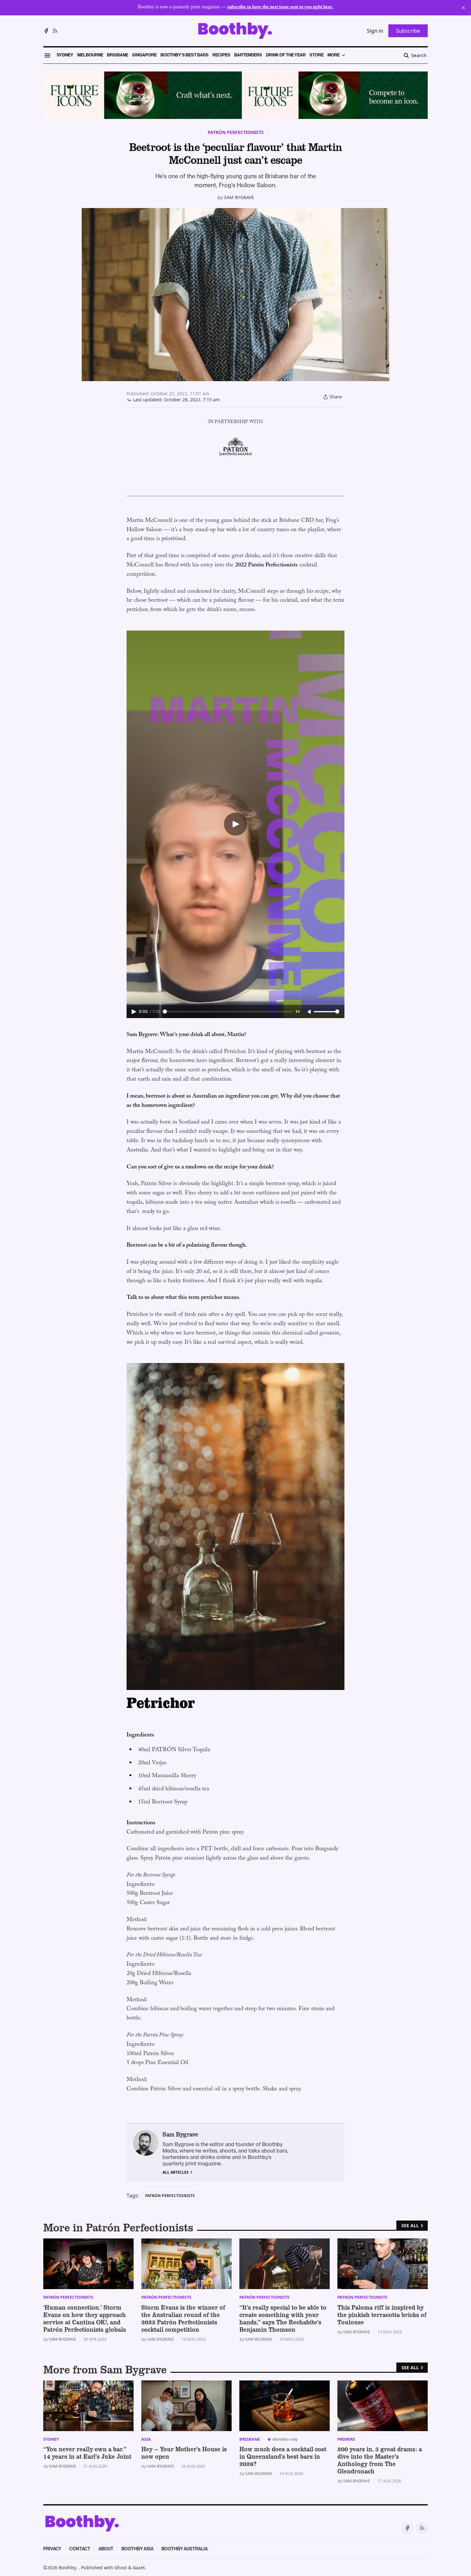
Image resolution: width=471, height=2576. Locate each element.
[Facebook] (46, 31)
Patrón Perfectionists (236, 132)
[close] (463, 8)
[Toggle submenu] (343, 55)
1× (298, 1012)
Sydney (51, 2439)
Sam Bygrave (239, 197)
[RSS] (55, 31)
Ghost (121, 2568)
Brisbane (250, 2439)
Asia (146, 2439)
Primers (346, 2439)
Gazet (139, 2568)
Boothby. (69, 2568)
